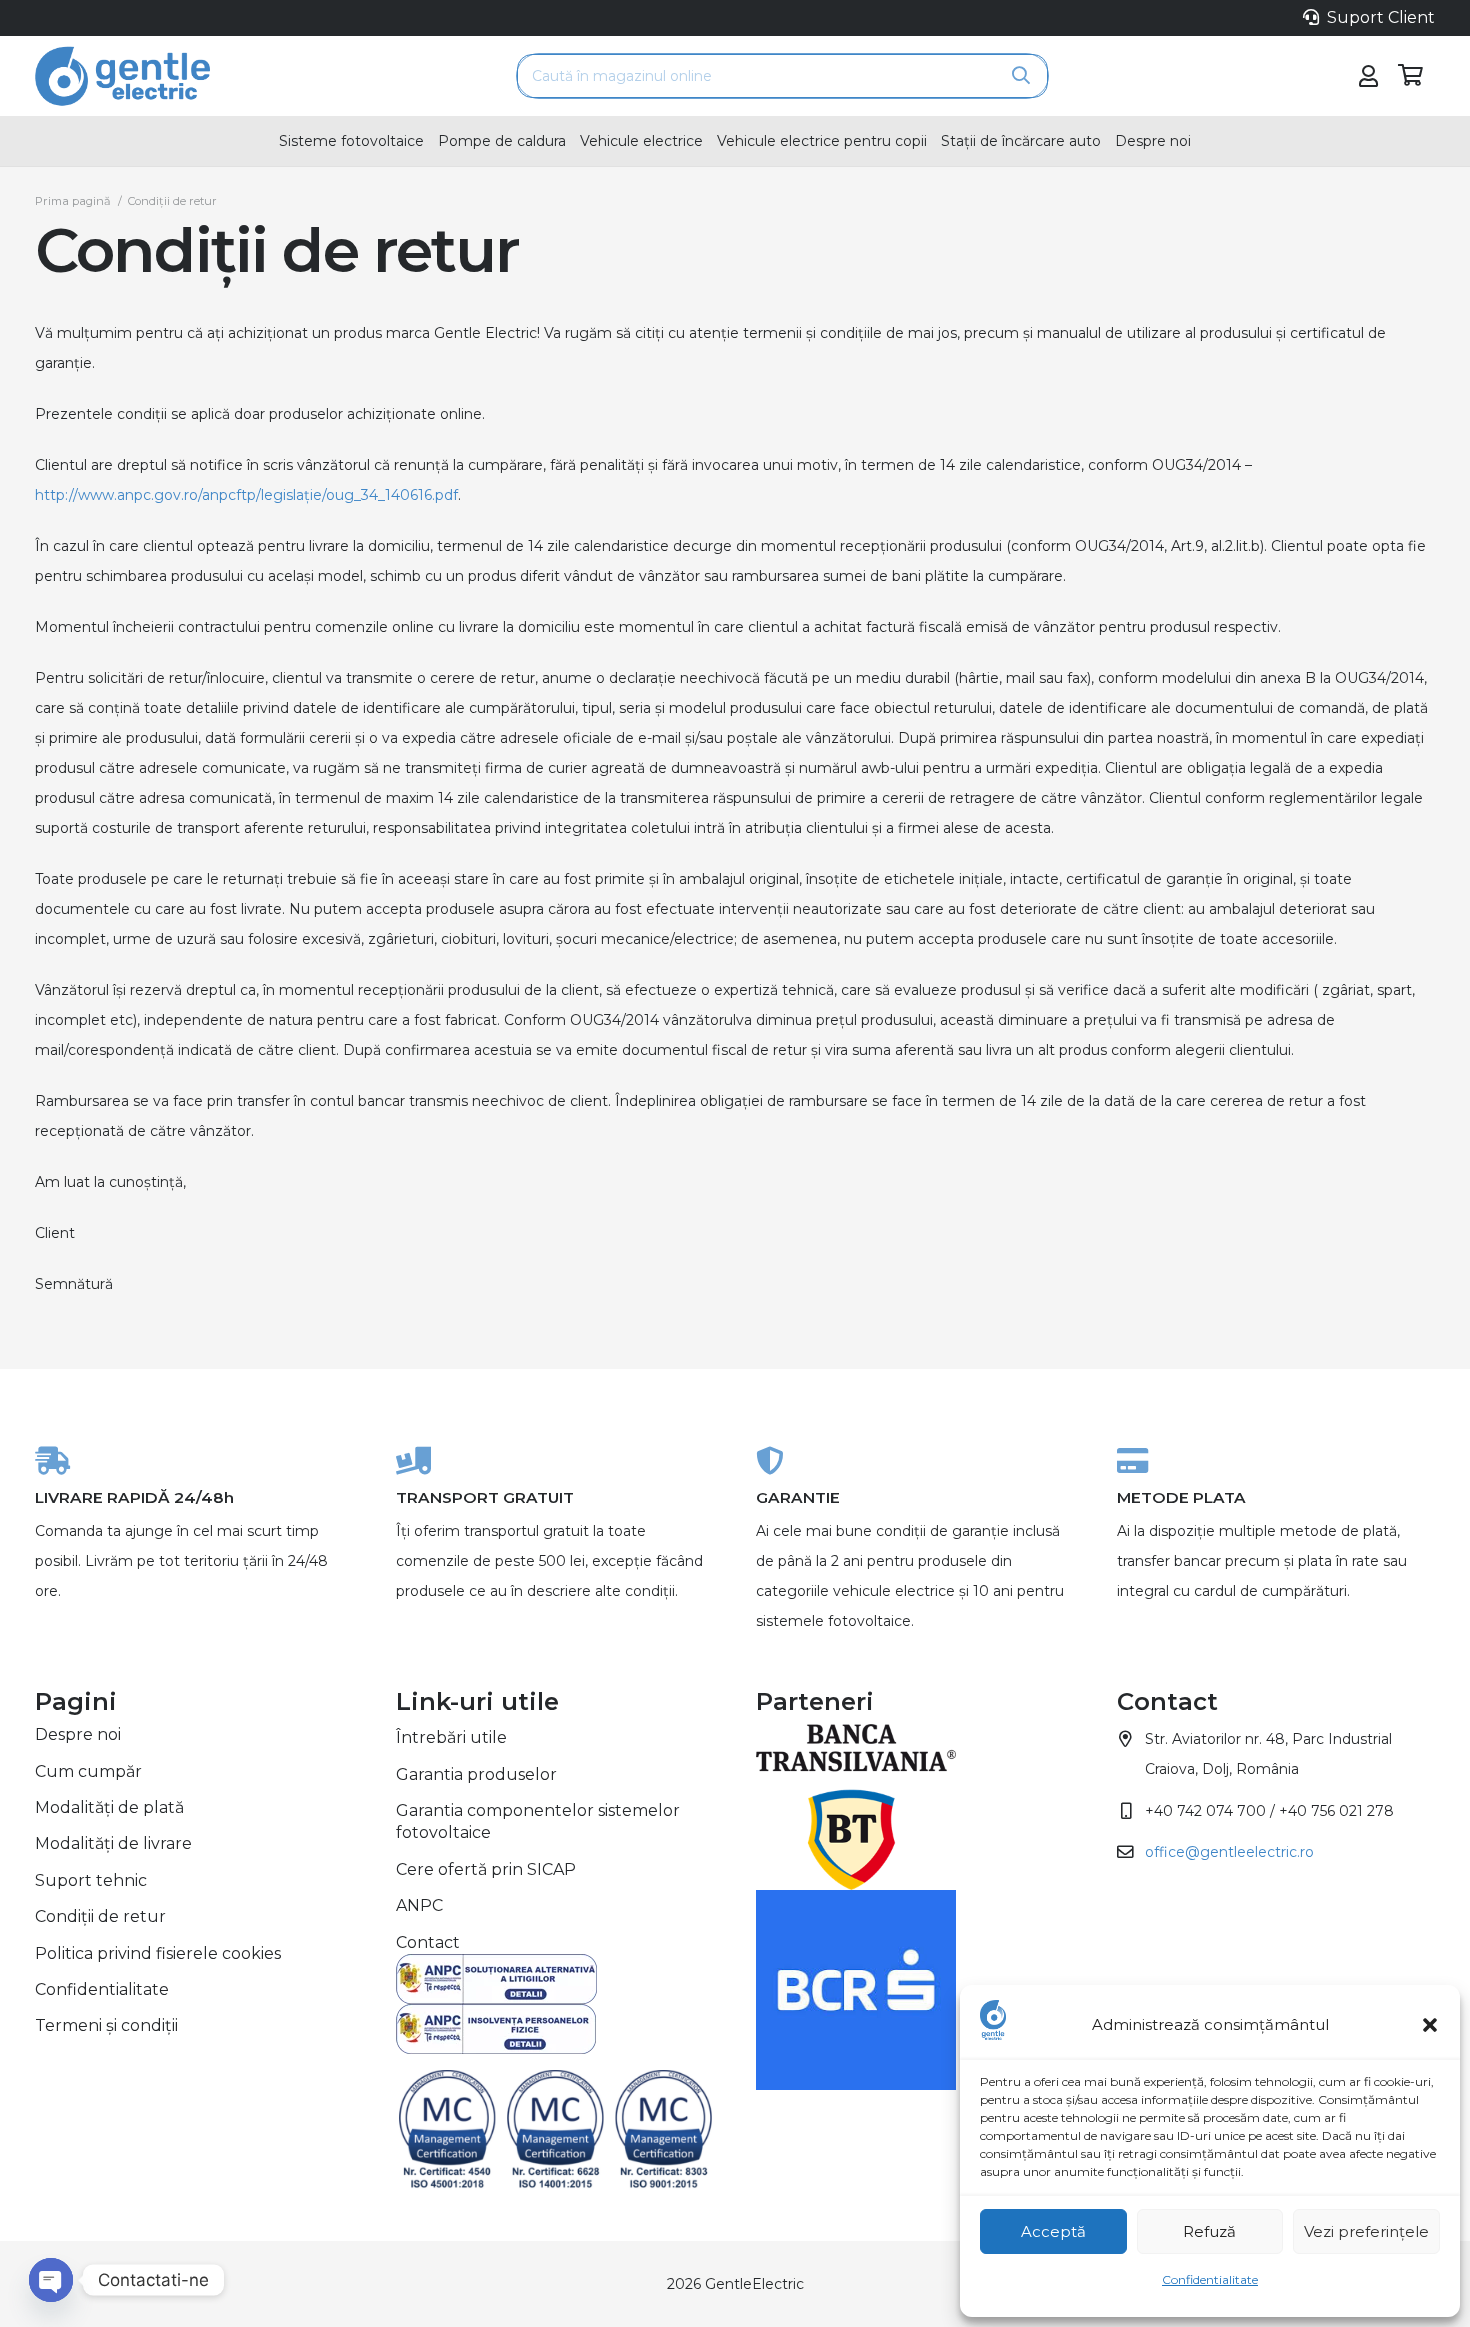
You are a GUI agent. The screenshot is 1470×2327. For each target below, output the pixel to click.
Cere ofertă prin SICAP (486, 1869)
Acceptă (1053, 2231)
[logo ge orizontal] (122, 76)
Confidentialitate (1210, 2279)
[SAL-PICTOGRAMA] (555, 1979)
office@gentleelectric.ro (1229, 1852)
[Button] (1368, 76)
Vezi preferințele (1366, 2231)
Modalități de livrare (113, 1843)
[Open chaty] (51, 2280)
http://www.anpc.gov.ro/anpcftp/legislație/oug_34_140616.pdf (246, 495)
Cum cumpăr (88, 1771)
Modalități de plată (109, 1807)
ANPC (419, 1905)
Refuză (1209, 2231)
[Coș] (1411, 76)
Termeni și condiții (106, 2025)
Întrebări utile (451, 1737)
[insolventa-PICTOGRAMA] (555, 2029)
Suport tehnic (91, 1880)
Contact (428, 1942)
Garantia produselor (476, 1774)
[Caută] (1021, 76)
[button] (1430, 2025)
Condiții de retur (100, 1916)
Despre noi (78, 1734)
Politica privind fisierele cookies (158, 1953)
